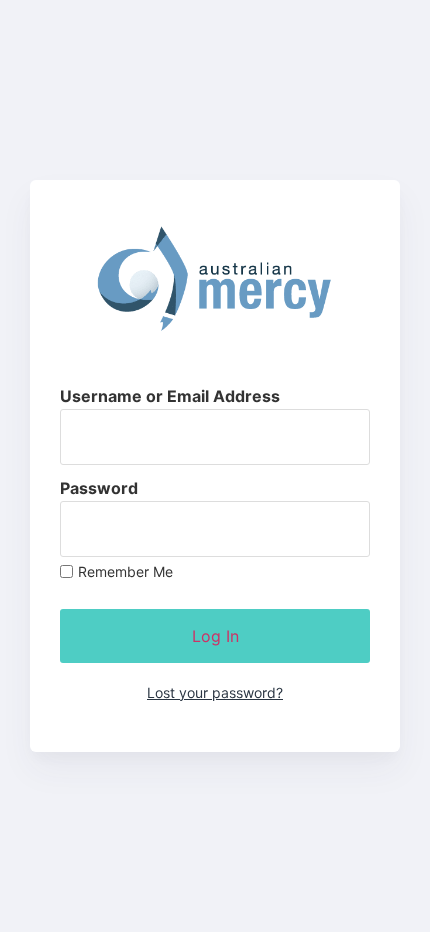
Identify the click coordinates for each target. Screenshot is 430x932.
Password (99, 488)
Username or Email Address (170, 396)
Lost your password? (215, 692)
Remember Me (125, 572)
